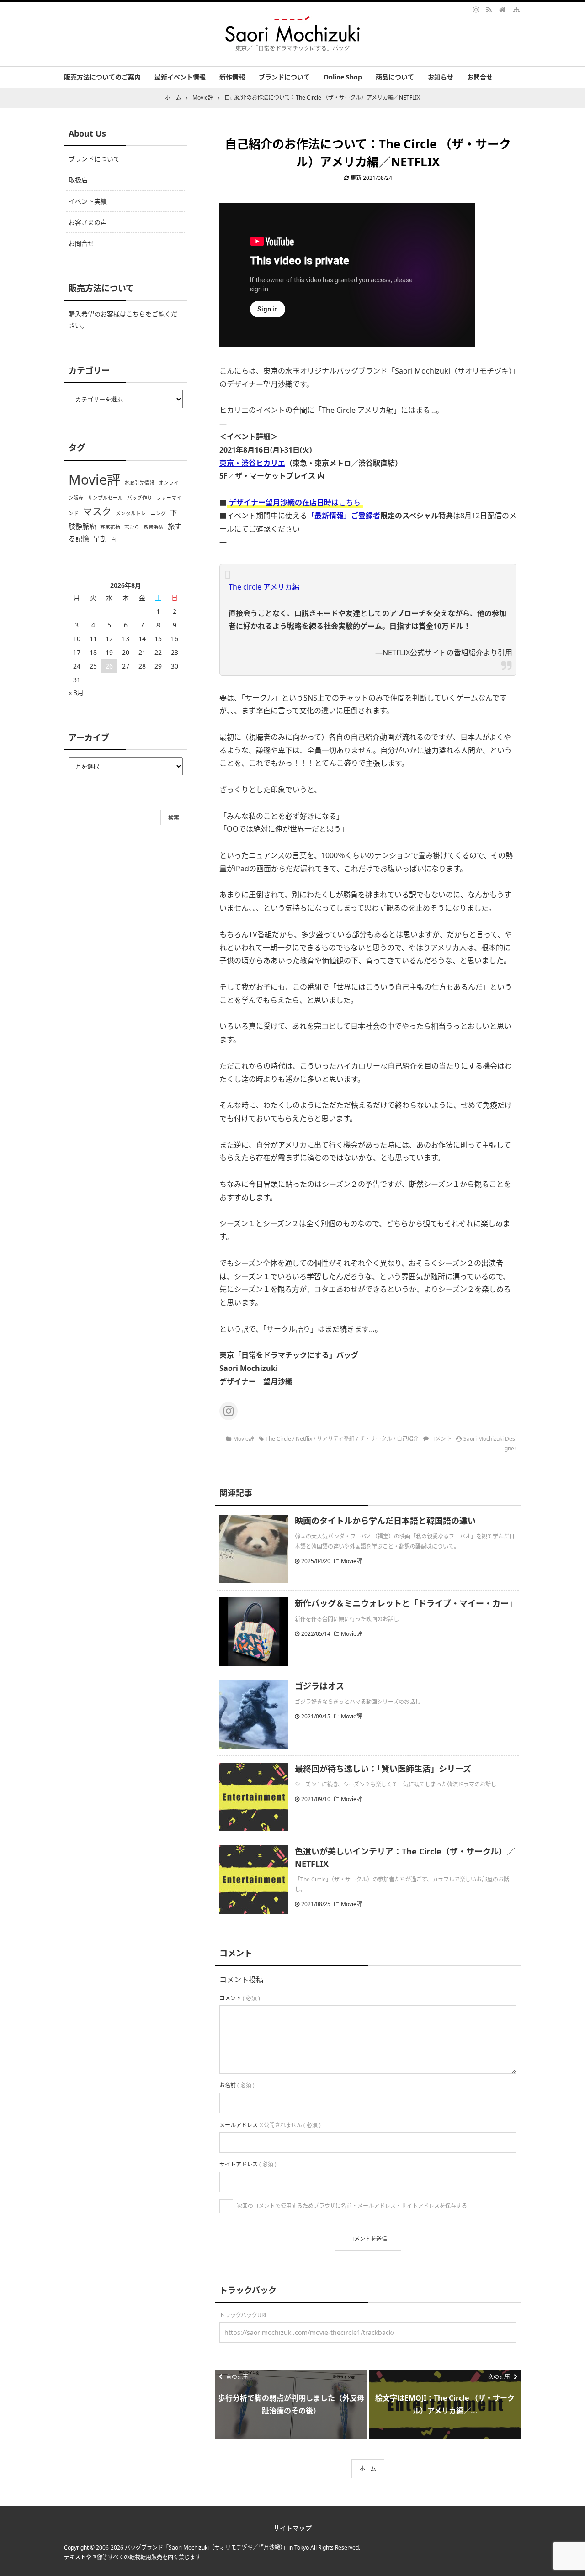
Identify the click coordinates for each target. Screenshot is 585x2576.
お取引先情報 (139, 483)
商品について (395, 77)
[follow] (229, 1411)
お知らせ (441, 77)
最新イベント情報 (180, 77)
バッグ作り (140, 498)
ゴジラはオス (319, 1686)
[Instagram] (476, 9)
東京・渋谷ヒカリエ (252, 463)
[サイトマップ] (516, 9)
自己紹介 (408, 1439)
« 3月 (76, 693)
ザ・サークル (376, 1439)
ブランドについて (284, 77)
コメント (441, 1439)
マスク (97, 511)
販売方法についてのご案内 (102, 77)
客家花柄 (110, 527)
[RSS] (489, 9)
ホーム (368, 2468)
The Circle (278, 1439)
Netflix (304, 1439)
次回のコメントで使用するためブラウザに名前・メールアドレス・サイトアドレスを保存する (352, 2206)
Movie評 (244, 1439)
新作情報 (232, 77)
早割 (100, 538)
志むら (132, 527)
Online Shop (343, 77)
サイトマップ (292, 2528)
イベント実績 (88, 201)
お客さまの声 (88, 222)
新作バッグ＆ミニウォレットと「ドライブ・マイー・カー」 (406, 1603)
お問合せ (480, 77)
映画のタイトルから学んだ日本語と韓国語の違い (385, 1521)
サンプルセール (105, 498)
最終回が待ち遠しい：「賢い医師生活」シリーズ (383, 1769)
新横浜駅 (154, 527)
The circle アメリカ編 (264, 587)
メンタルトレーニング (141, 513)
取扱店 (78, 180)
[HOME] (502, 9)
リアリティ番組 (336, 1439)
